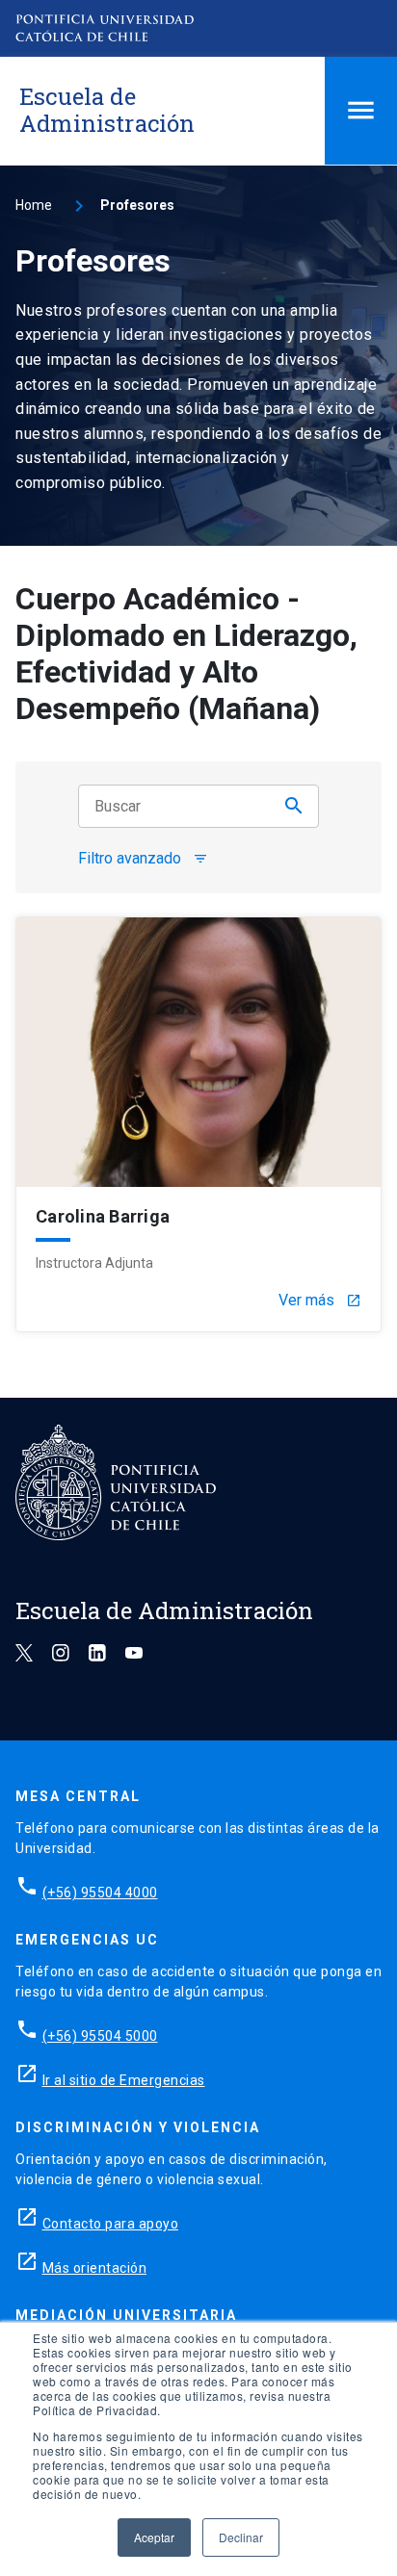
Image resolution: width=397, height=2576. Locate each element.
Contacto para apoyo (111, 2224)
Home (34, 205)
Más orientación (95, 2268)
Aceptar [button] (154, 2537)
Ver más (320, 1301)
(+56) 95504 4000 (100, 1893)
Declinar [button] (241, 2537)
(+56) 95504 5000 (100, 2036)
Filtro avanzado (143, 859)
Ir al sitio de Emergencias (124, 2080)
